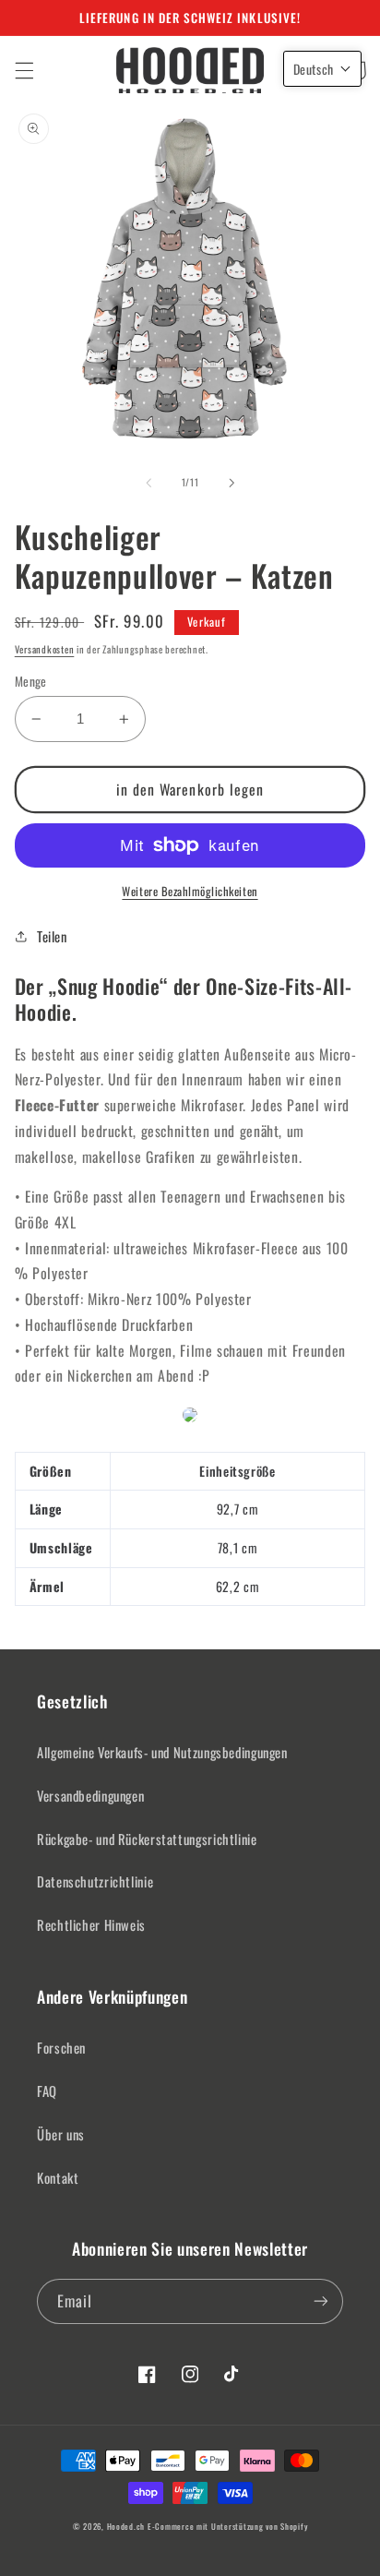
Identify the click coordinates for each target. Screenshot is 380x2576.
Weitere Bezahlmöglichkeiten (190, 892)
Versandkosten (45, 649)
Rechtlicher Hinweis (91, 1924)
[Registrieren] (321, 2301)
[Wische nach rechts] (232, 483)
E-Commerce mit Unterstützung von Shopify (227, 2527)
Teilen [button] (52, 936)
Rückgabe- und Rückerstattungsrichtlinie (147, 1839)
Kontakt (58, 2177)
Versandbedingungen (90, 1795)
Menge (31, 681)
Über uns (61, 2134)
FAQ (47, 2091)
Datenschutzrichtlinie (95, 1881)
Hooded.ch (126, 2527)
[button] (24, 70)
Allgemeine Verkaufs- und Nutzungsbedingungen (162, 1752)
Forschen (61, 2047)
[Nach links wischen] (148, 483)
